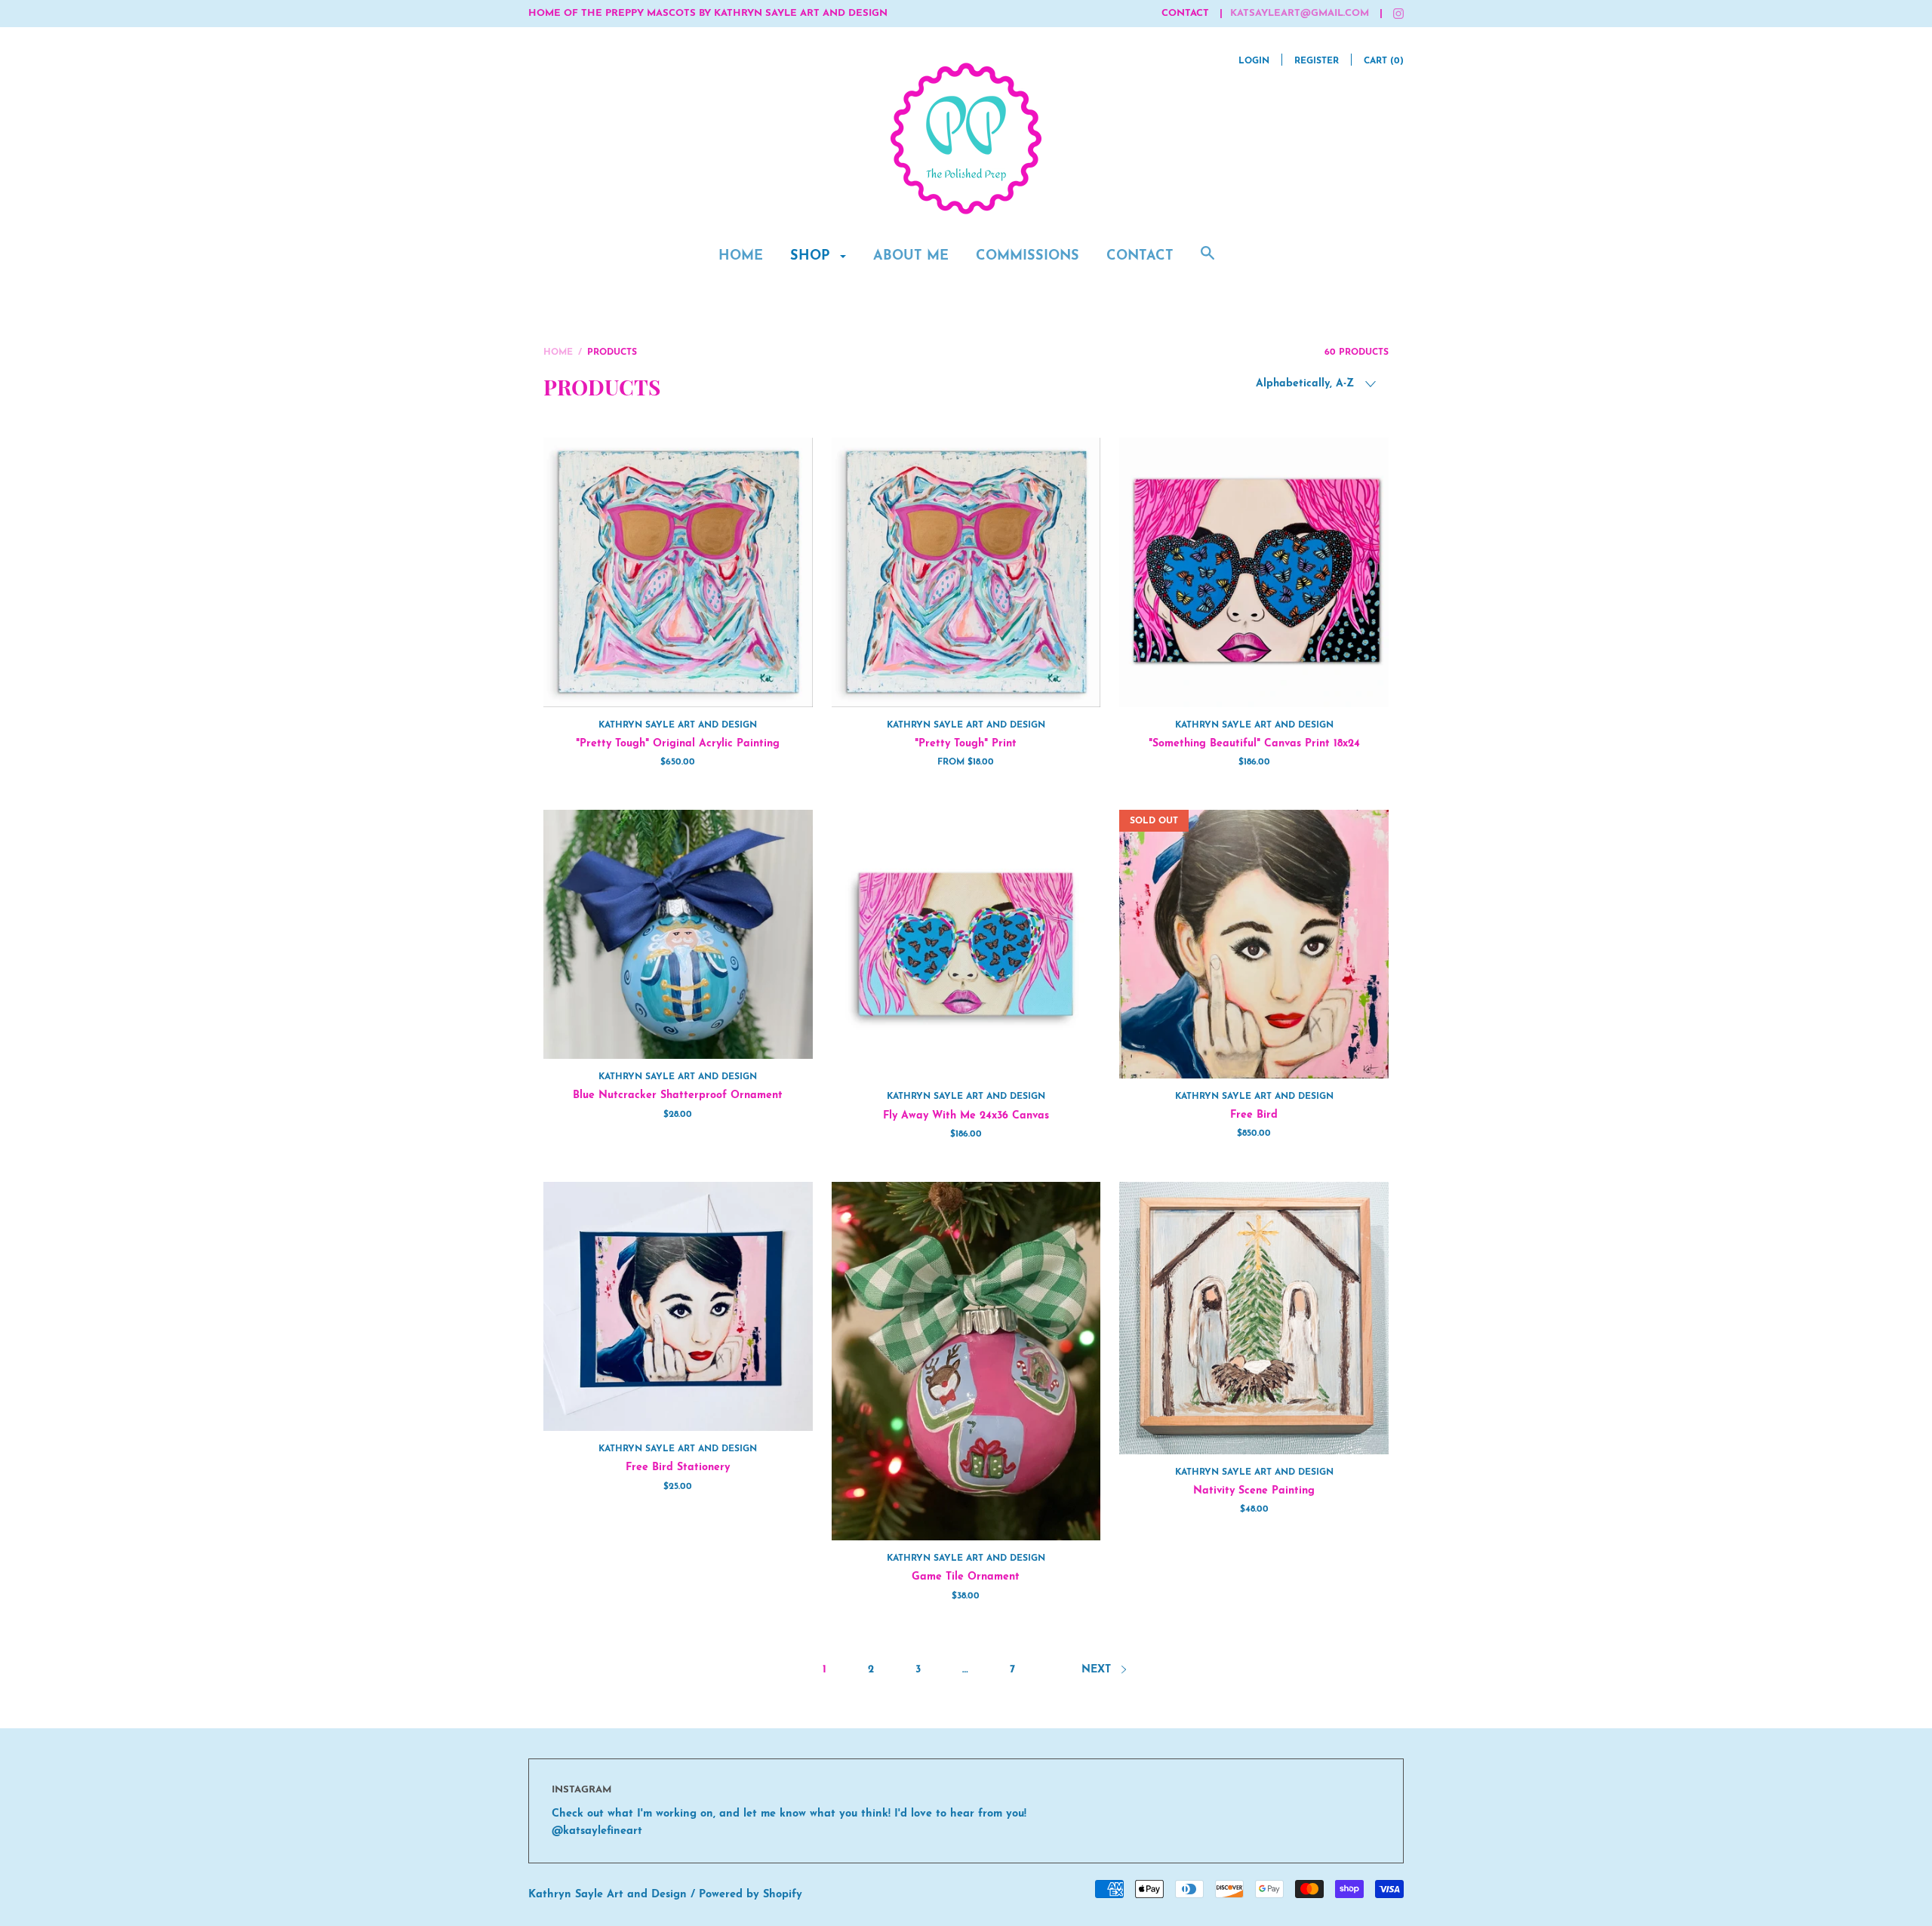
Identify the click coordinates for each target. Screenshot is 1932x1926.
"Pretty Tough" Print (966, 744)
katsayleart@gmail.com (1300, 13)
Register (1317, 61)
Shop (812, 257)
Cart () (1384, 61)
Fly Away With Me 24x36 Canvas (966, 1116)
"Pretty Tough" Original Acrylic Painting (678, 744)
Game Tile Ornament (966, 1577)
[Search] (1207, 262)
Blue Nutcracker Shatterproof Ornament (678, 1095)
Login (1254, 61)
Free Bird (1254, 1115)
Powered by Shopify (751, 1895)
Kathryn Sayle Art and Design (678, 725)
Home (741, 257)
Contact (1140, 257)
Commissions (1028, 257)
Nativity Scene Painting (1254, 1491)
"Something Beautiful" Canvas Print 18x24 (1254, 744)
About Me (911, 257)
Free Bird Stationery (678, 1468)
